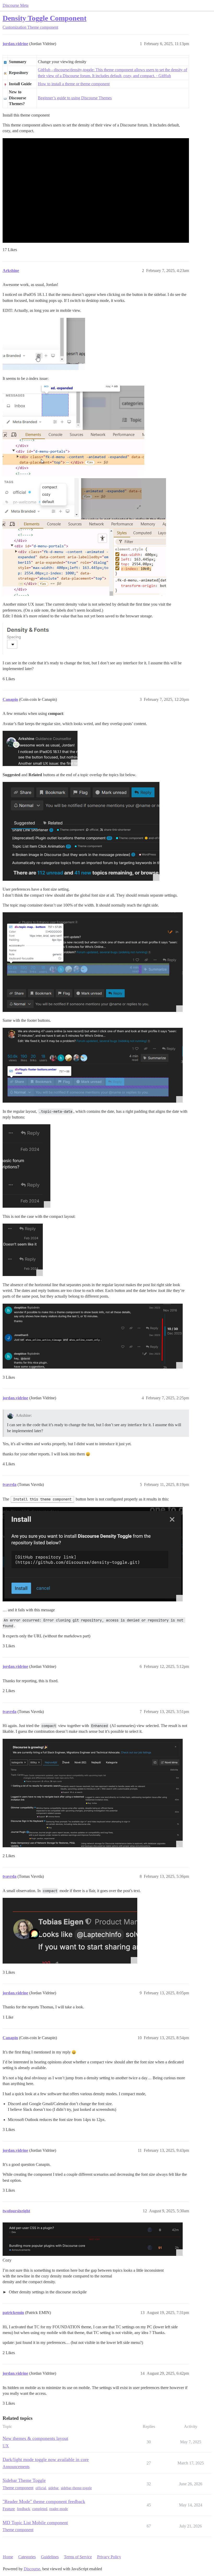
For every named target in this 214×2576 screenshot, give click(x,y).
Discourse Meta (16, 5)
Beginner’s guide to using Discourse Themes (75, 98)
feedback (23, 2509)
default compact (45, 2292)
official (41, 2488)
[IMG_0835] (93, 2239)
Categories (27, 2557)
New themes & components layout (35, 2438)
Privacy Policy (109, 2557)
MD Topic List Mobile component (35, 2523)
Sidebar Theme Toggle (24, 2480)
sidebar (53, 2488)
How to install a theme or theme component (74, 84)
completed (40, 2509)
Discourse (32, 2569)
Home (8, 2557)
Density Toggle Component (44, 18)
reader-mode (59, 2509)
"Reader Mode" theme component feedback (44, 2501)
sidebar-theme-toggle (76, 2488)
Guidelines (50, 2557)
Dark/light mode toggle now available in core (46, 2459)
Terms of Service (78, 2557)
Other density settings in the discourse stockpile (47, 2292)
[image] (44, 344)
